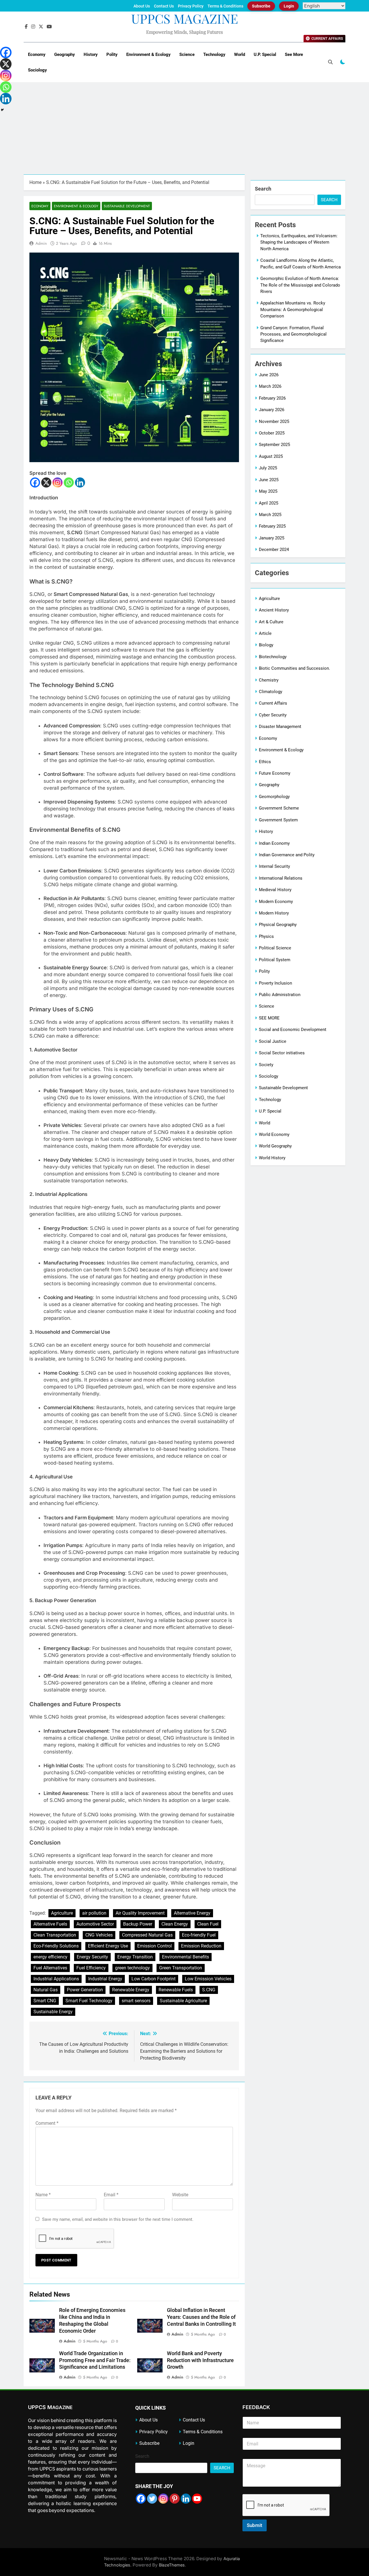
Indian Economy (274, 843)
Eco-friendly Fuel (199, 1935)
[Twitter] (152, 2499)
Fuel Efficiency (91, 1968)
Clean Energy (175, 1924)
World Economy (274, 1134)
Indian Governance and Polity (287, 855)
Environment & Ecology (148, 54)
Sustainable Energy (53, 2012)
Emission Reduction (201, 1946)
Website (180, 2195)
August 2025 (271, 456)
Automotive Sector (95, 1924)
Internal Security (274, 866)
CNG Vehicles (99, 1935)
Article (265, 633)
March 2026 (270, 386)
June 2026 (269, 375)
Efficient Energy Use (108, 1946)
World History (272, 1158)
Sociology (37, 70)
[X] (46, 482)
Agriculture (62, 1913)
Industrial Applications (56, 1979)
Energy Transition (135, 1957)
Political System (275, 960)
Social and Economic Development (293, 1030)
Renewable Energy (131, 1990)
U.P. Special (265, 54)
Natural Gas (46, 1990)
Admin (41, 243)
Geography (65, 54)
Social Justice (273, 1041)
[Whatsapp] (69, 482)
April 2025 (269, 503)
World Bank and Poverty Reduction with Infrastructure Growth (200, 2360)
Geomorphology (274, 797)
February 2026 (272, 398)
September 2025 (274, 445)
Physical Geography (278, 925)
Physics (266, 936)
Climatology (271, 692)
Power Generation (85, 1990)
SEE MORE (269, 1018)
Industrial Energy (105, 1979)
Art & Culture (271, 622)
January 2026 (272, 410)
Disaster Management (280, 727)
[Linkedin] (80, 482)
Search (263, 189)
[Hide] (2, 110)
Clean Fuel (208, 1924)
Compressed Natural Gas (147, 1935)
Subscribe (261, 6)
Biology (266, 645)
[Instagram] (58, 482)
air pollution (94, 1913)
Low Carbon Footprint (154, 1979)
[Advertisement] (184, 131)
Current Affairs (273, 703)
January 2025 (272, 538)
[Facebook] (35, 482)
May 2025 (268, 491)
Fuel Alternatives (50, 1968)
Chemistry (269, 680)
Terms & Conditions (225, 6)
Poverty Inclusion (275, 983)
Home (35, 182)
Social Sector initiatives (282, 1053)
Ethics (265, 762)
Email (111, 2195)
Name (43, 2195)
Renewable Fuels (176, 1990)
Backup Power (138, 1924)
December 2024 (274, 550)
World (240, 54)
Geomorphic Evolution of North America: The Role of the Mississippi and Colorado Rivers (300, 285)
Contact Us (164, 6)
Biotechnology (273, 657)
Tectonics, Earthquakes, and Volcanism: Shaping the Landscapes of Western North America (299, 242)
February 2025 (272, 526)
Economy (37, 54)
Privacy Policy (191, 6)
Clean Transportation (55, 1935)
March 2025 (270, 515)
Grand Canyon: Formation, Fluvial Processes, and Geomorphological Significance (293, 334)
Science (187, 54)
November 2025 (274, 422)
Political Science (275, 948)
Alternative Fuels (50, 1924)
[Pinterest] (175, 2499)
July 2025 (268, 468)
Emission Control (155, 1946)
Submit (255, 2525)
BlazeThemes (172, 2565)
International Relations (281, 878)
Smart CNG (45, 2001)
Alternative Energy (192, 1913)
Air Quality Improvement (140, 1913)
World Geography (275, 1146)
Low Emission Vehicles (208, 1979)
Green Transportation (181, 1968)
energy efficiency (50, 1957)
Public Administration (280, 995)
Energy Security (92, 1957)
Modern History (274, 913)
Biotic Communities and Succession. (294, 668)
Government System (278, 820)
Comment (47, 2123)
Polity (112, 54)
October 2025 (272, 433)
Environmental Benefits (186, 1957)
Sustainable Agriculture (183, 2001)
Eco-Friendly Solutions (56, 1946)
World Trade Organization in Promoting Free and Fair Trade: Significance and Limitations (95, 2360)
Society (266, 1065)
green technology (132, 1968)
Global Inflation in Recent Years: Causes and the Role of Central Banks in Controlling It (201, 2317)
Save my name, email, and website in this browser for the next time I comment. (118, 2219)
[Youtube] (197, 2499)
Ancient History (274, 610)
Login (289, 6)
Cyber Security (273, 715)
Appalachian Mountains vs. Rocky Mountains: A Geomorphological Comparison (293, 309)
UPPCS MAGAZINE (185, 18)
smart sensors (136, 2001)
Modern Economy (276, 902)
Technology (214, 54)
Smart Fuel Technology (89, 2001)
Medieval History (275, 890)
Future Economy (275, 773)
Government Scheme (279, 808)
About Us (142, 6)
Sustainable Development (127, 206)
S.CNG (209, 1990)
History (91, 54)
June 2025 (269, 480)
